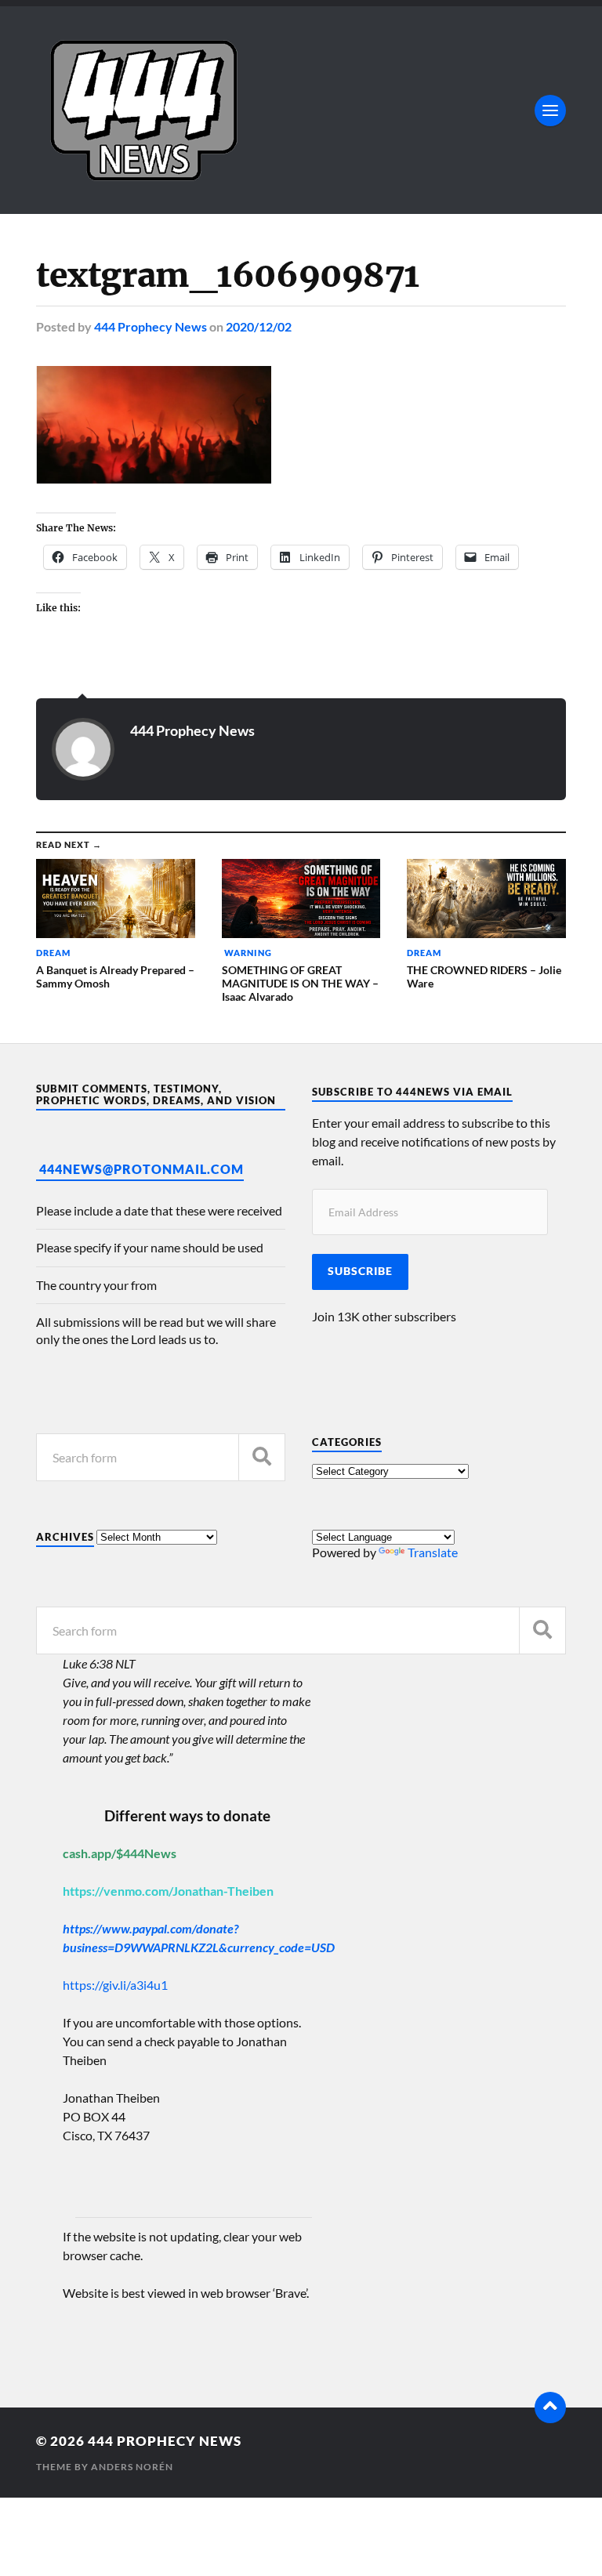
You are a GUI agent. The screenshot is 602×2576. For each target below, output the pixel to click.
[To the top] (550, 2408)
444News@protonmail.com (141, 1169)
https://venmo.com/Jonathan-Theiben (168, 1891)
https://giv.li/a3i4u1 (115, 1985)
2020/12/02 (259, 326)
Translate (433, 1552)
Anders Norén (132, 2467)
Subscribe (360, 1271)
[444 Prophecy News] (301, 110)
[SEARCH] (262, 1457)
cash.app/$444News (120, 1853)
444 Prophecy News (150, 326)
